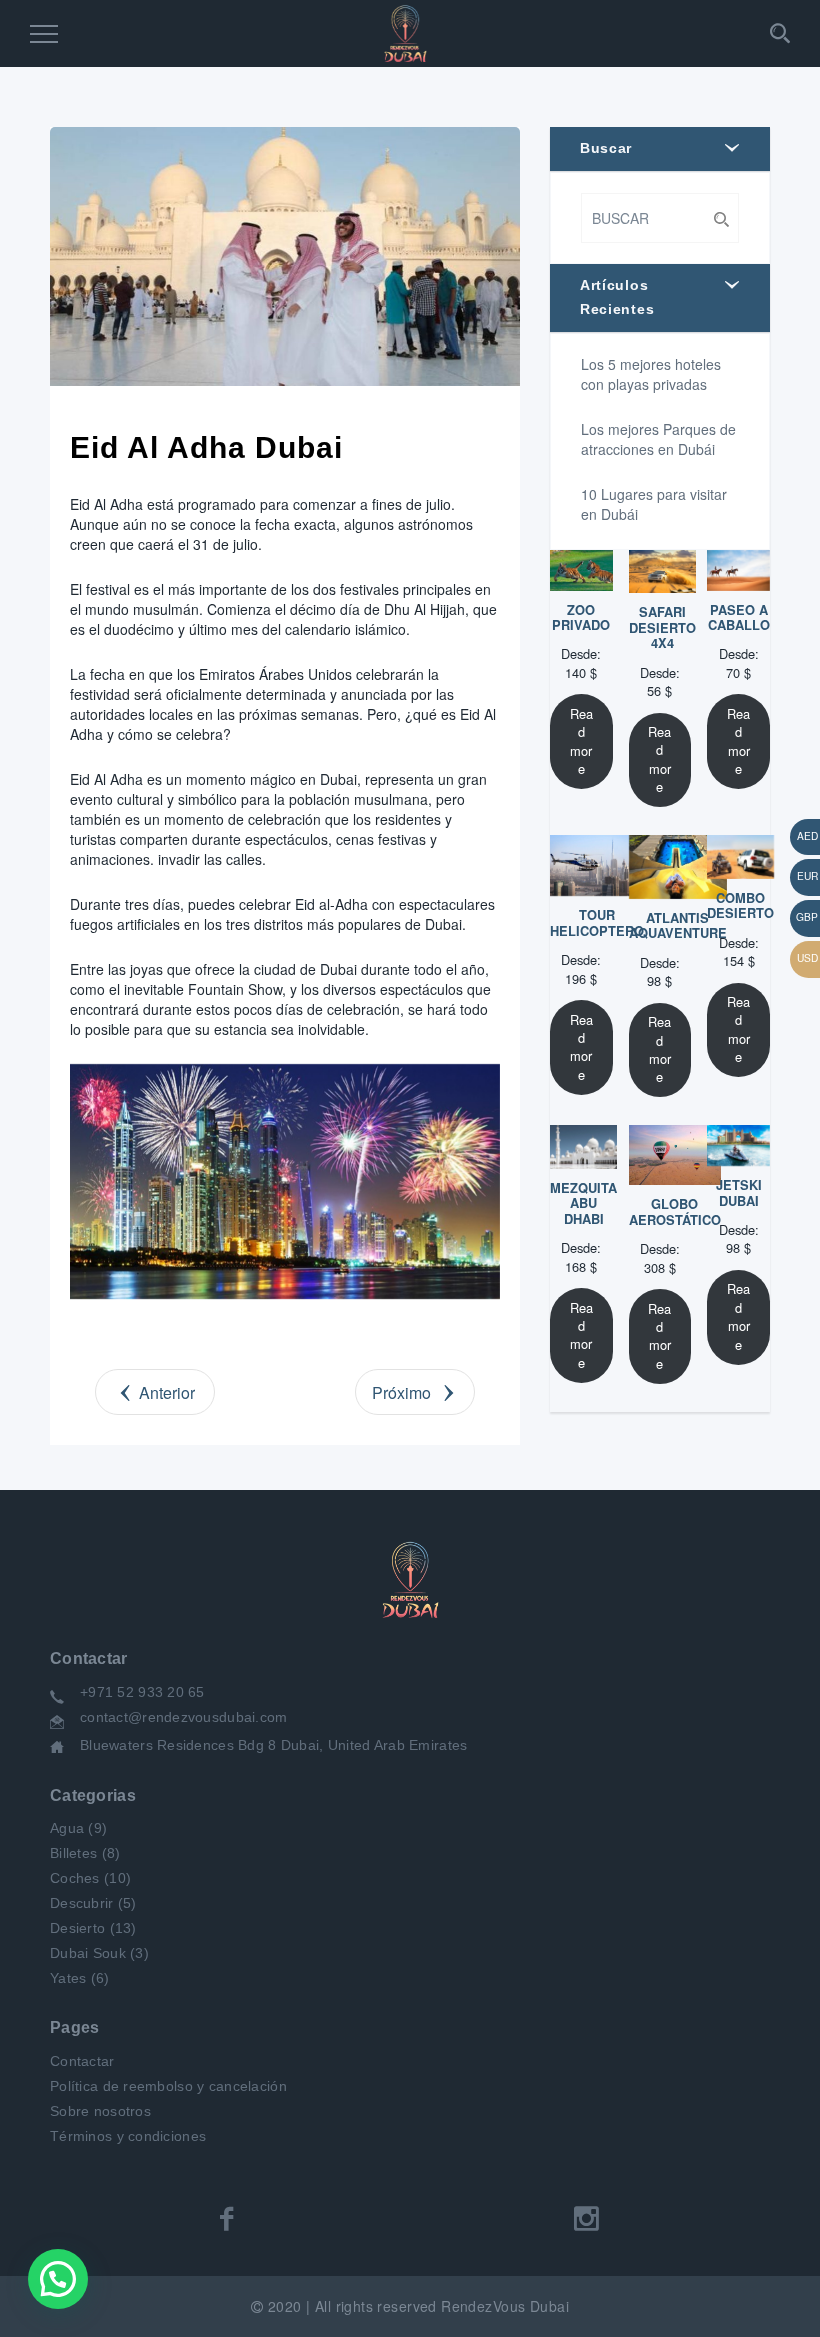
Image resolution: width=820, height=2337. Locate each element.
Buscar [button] (606, 148)
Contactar (82, 2061)
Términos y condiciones (128, 2136)
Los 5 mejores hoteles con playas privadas (651, 374)
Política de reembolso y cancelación (168, 2086)
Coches (75, 1878)
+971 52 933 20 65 (142, 1692)
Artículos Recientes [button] (617, 297)
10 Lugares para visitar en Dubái (654, 504)
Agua (67, 1828)
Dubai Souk (88, 1953)
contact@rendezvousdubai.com (184, 1717)
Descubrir (82, 1903)
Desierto (77, 1928)
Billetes (73, 1853)
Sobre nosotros (100, 2111)
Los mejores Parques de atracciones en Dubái (658, 439)
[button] (58, 2279)
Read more (581, 741)
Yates (68, 1978)
